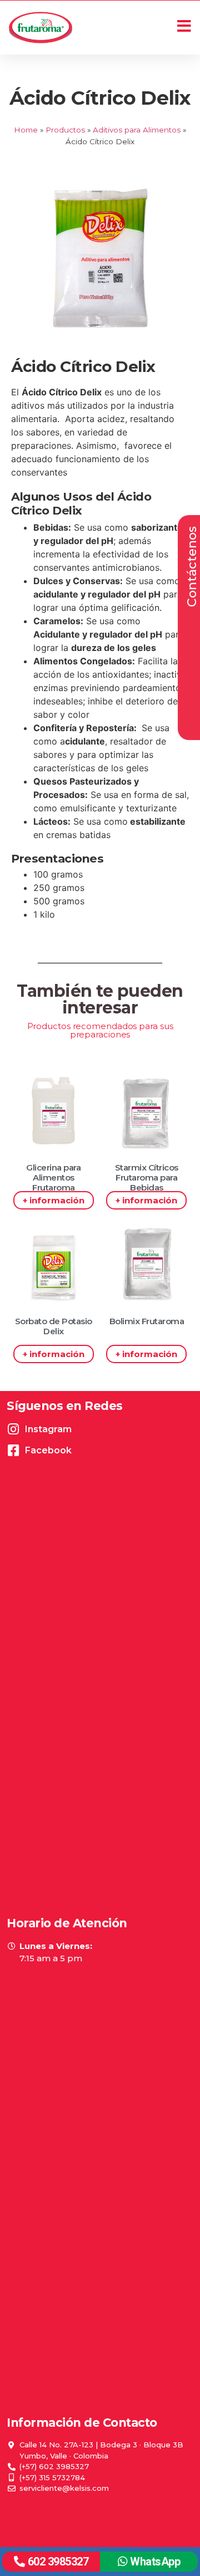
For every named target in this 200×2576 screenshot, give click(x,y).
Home (26, 130)
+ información (54, 1200)
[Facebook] (13, 1450)
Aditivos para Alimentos (137, 130)
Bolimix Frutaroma (147, 1321)
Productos (65, 130)
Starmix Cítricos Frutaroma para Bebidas (147, 1177)
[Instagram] (13, 1429)
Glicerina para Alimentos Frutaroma (53, 1177)
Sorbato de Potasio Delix (54, 1326)
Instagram (48, 1429)
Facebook (48, 1450)
